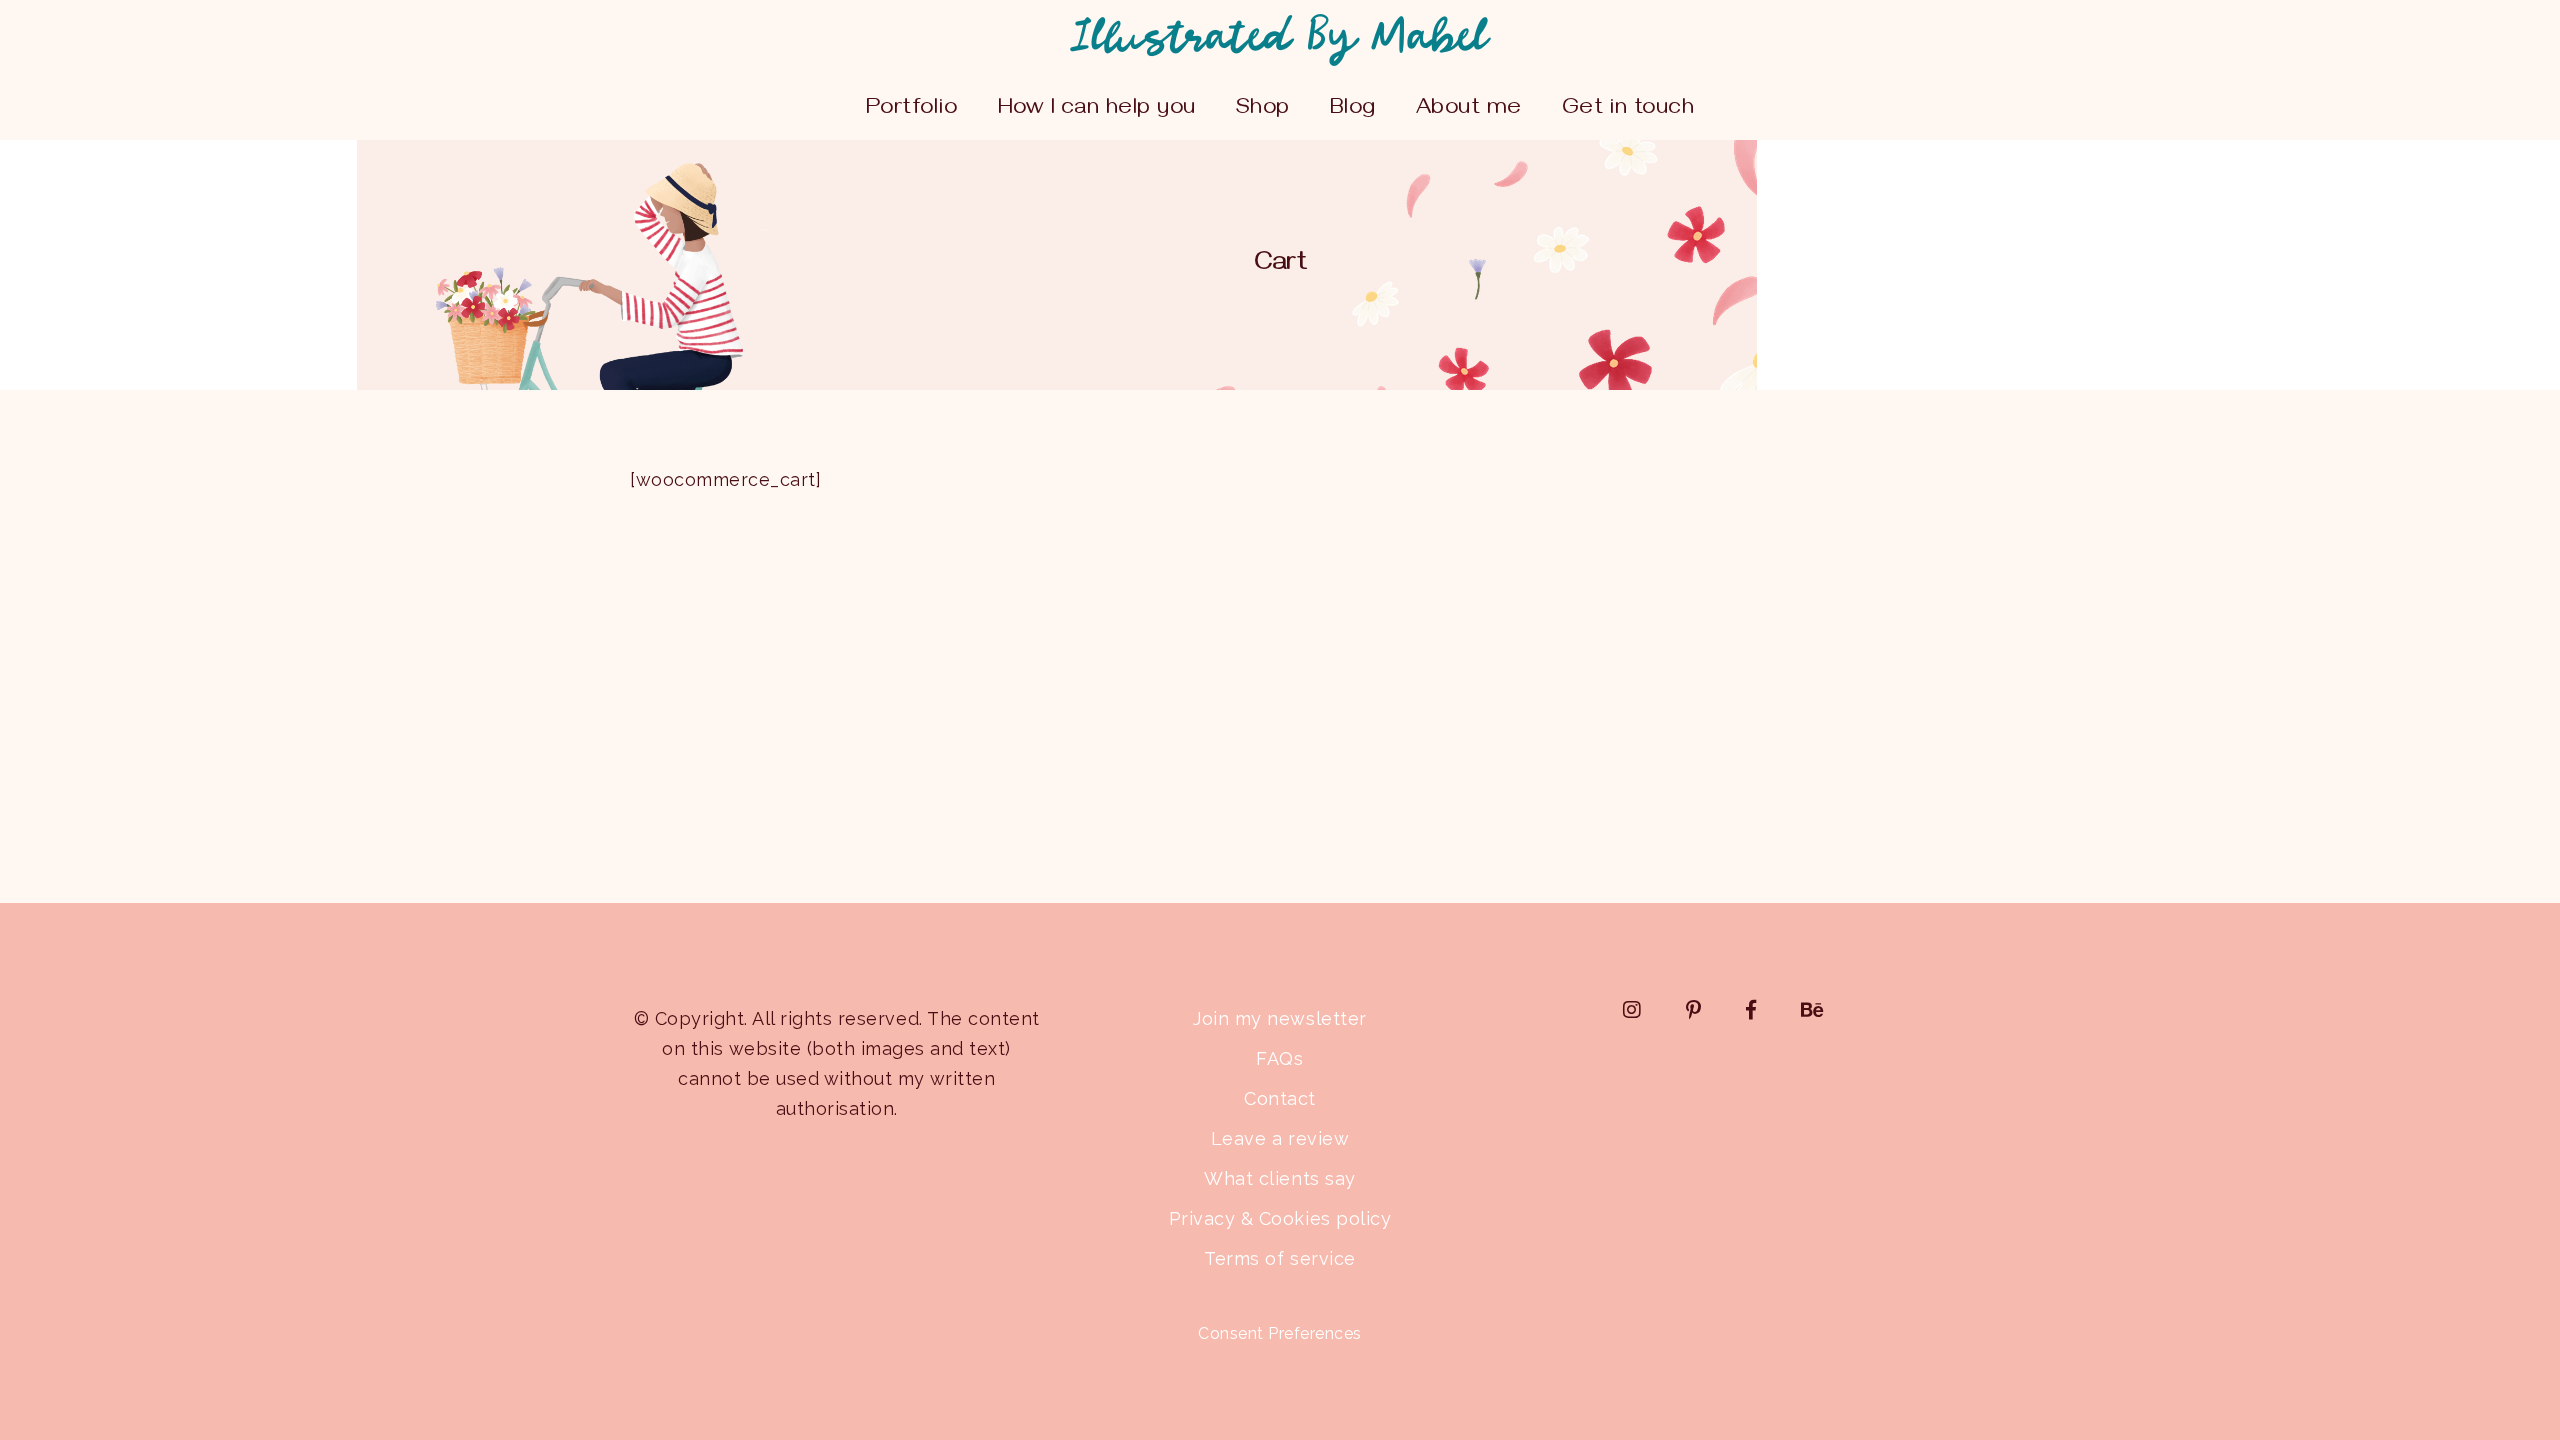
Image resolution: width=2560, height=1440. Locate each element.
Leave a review (1280, 1138)
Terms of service (1279, 1258)
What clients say (1279, 1178)
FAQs (1279, 1058)
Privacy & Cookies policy (1280, 1218)
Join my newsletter (1279, 1018)
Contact (1280, 1098)
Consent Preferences (1280, 1333)
